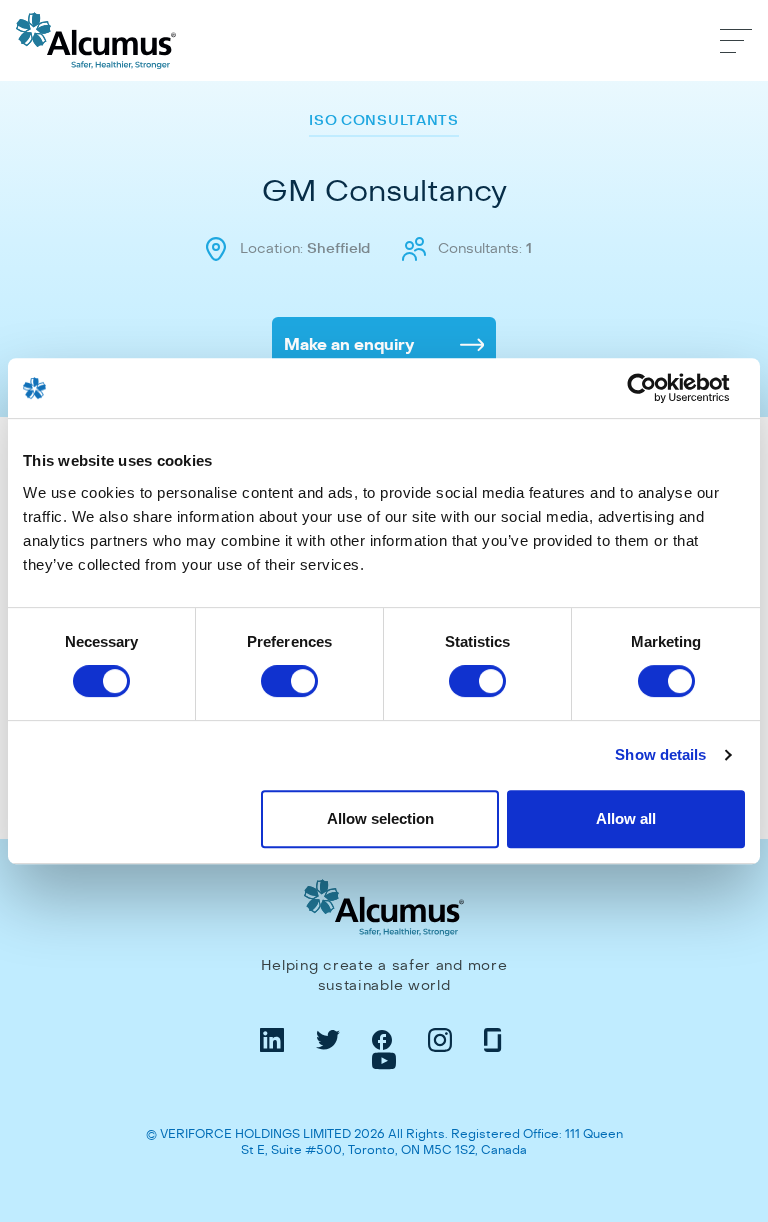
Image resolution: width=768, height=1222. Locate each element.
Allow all (626, 818)
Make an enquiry (349, 345)
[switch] (289, 681)
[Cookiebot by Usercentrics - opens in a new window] (657, 388)
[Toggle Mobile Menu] (736, 41)
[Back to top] (732, 1066)
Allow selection (380, 818)
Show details (660, 754)
